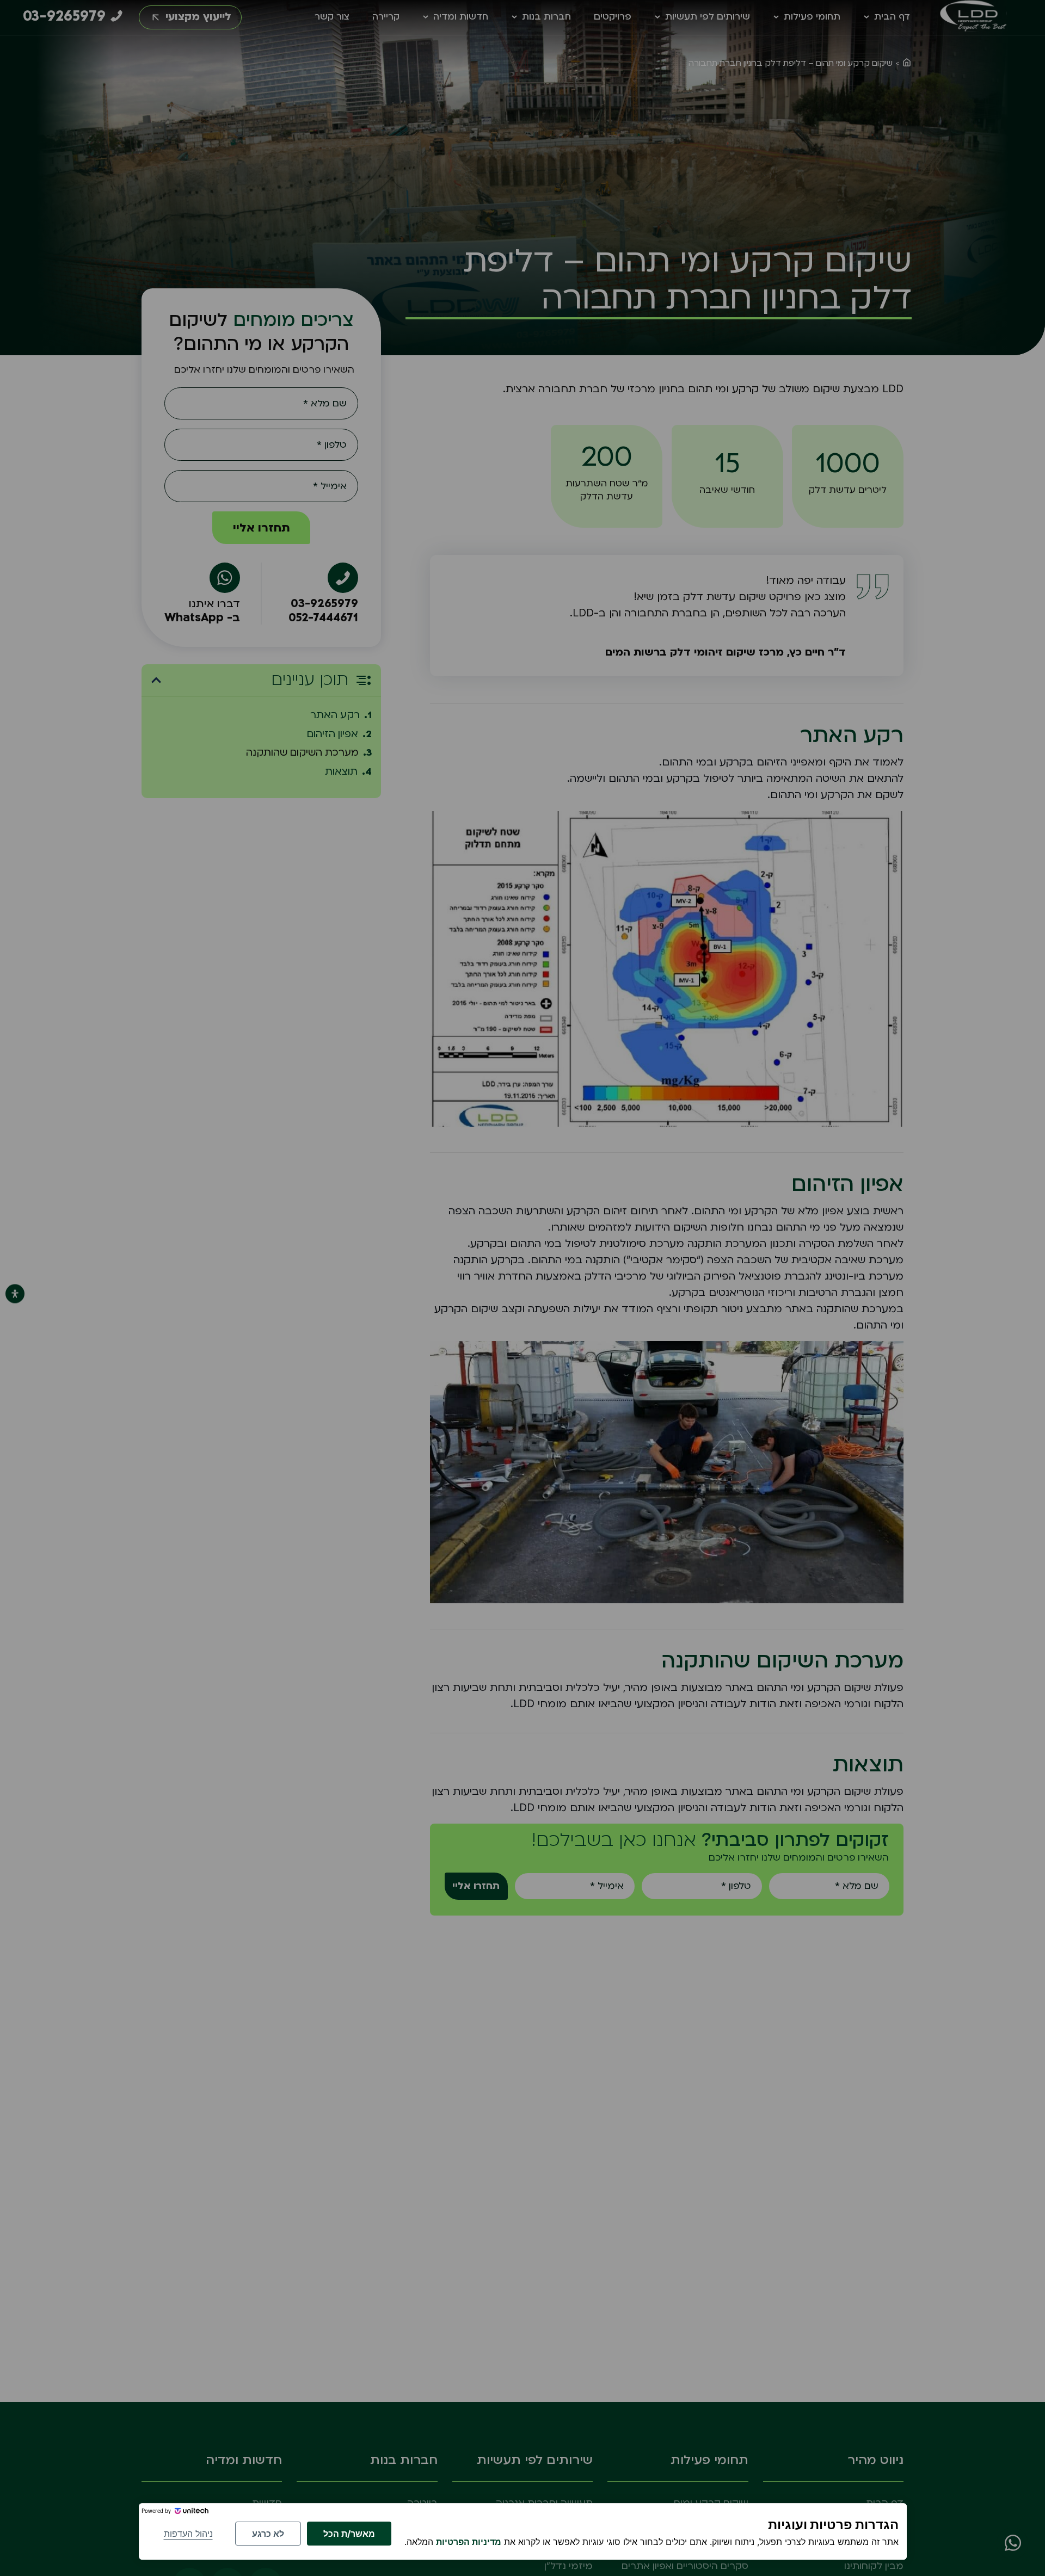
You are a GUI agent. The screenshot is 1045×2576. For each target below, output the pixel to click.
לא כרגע (268, 2534)
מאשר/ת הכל (349, 2534)
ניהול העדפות (188, 2534)
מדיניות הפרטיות (469, 2542)
